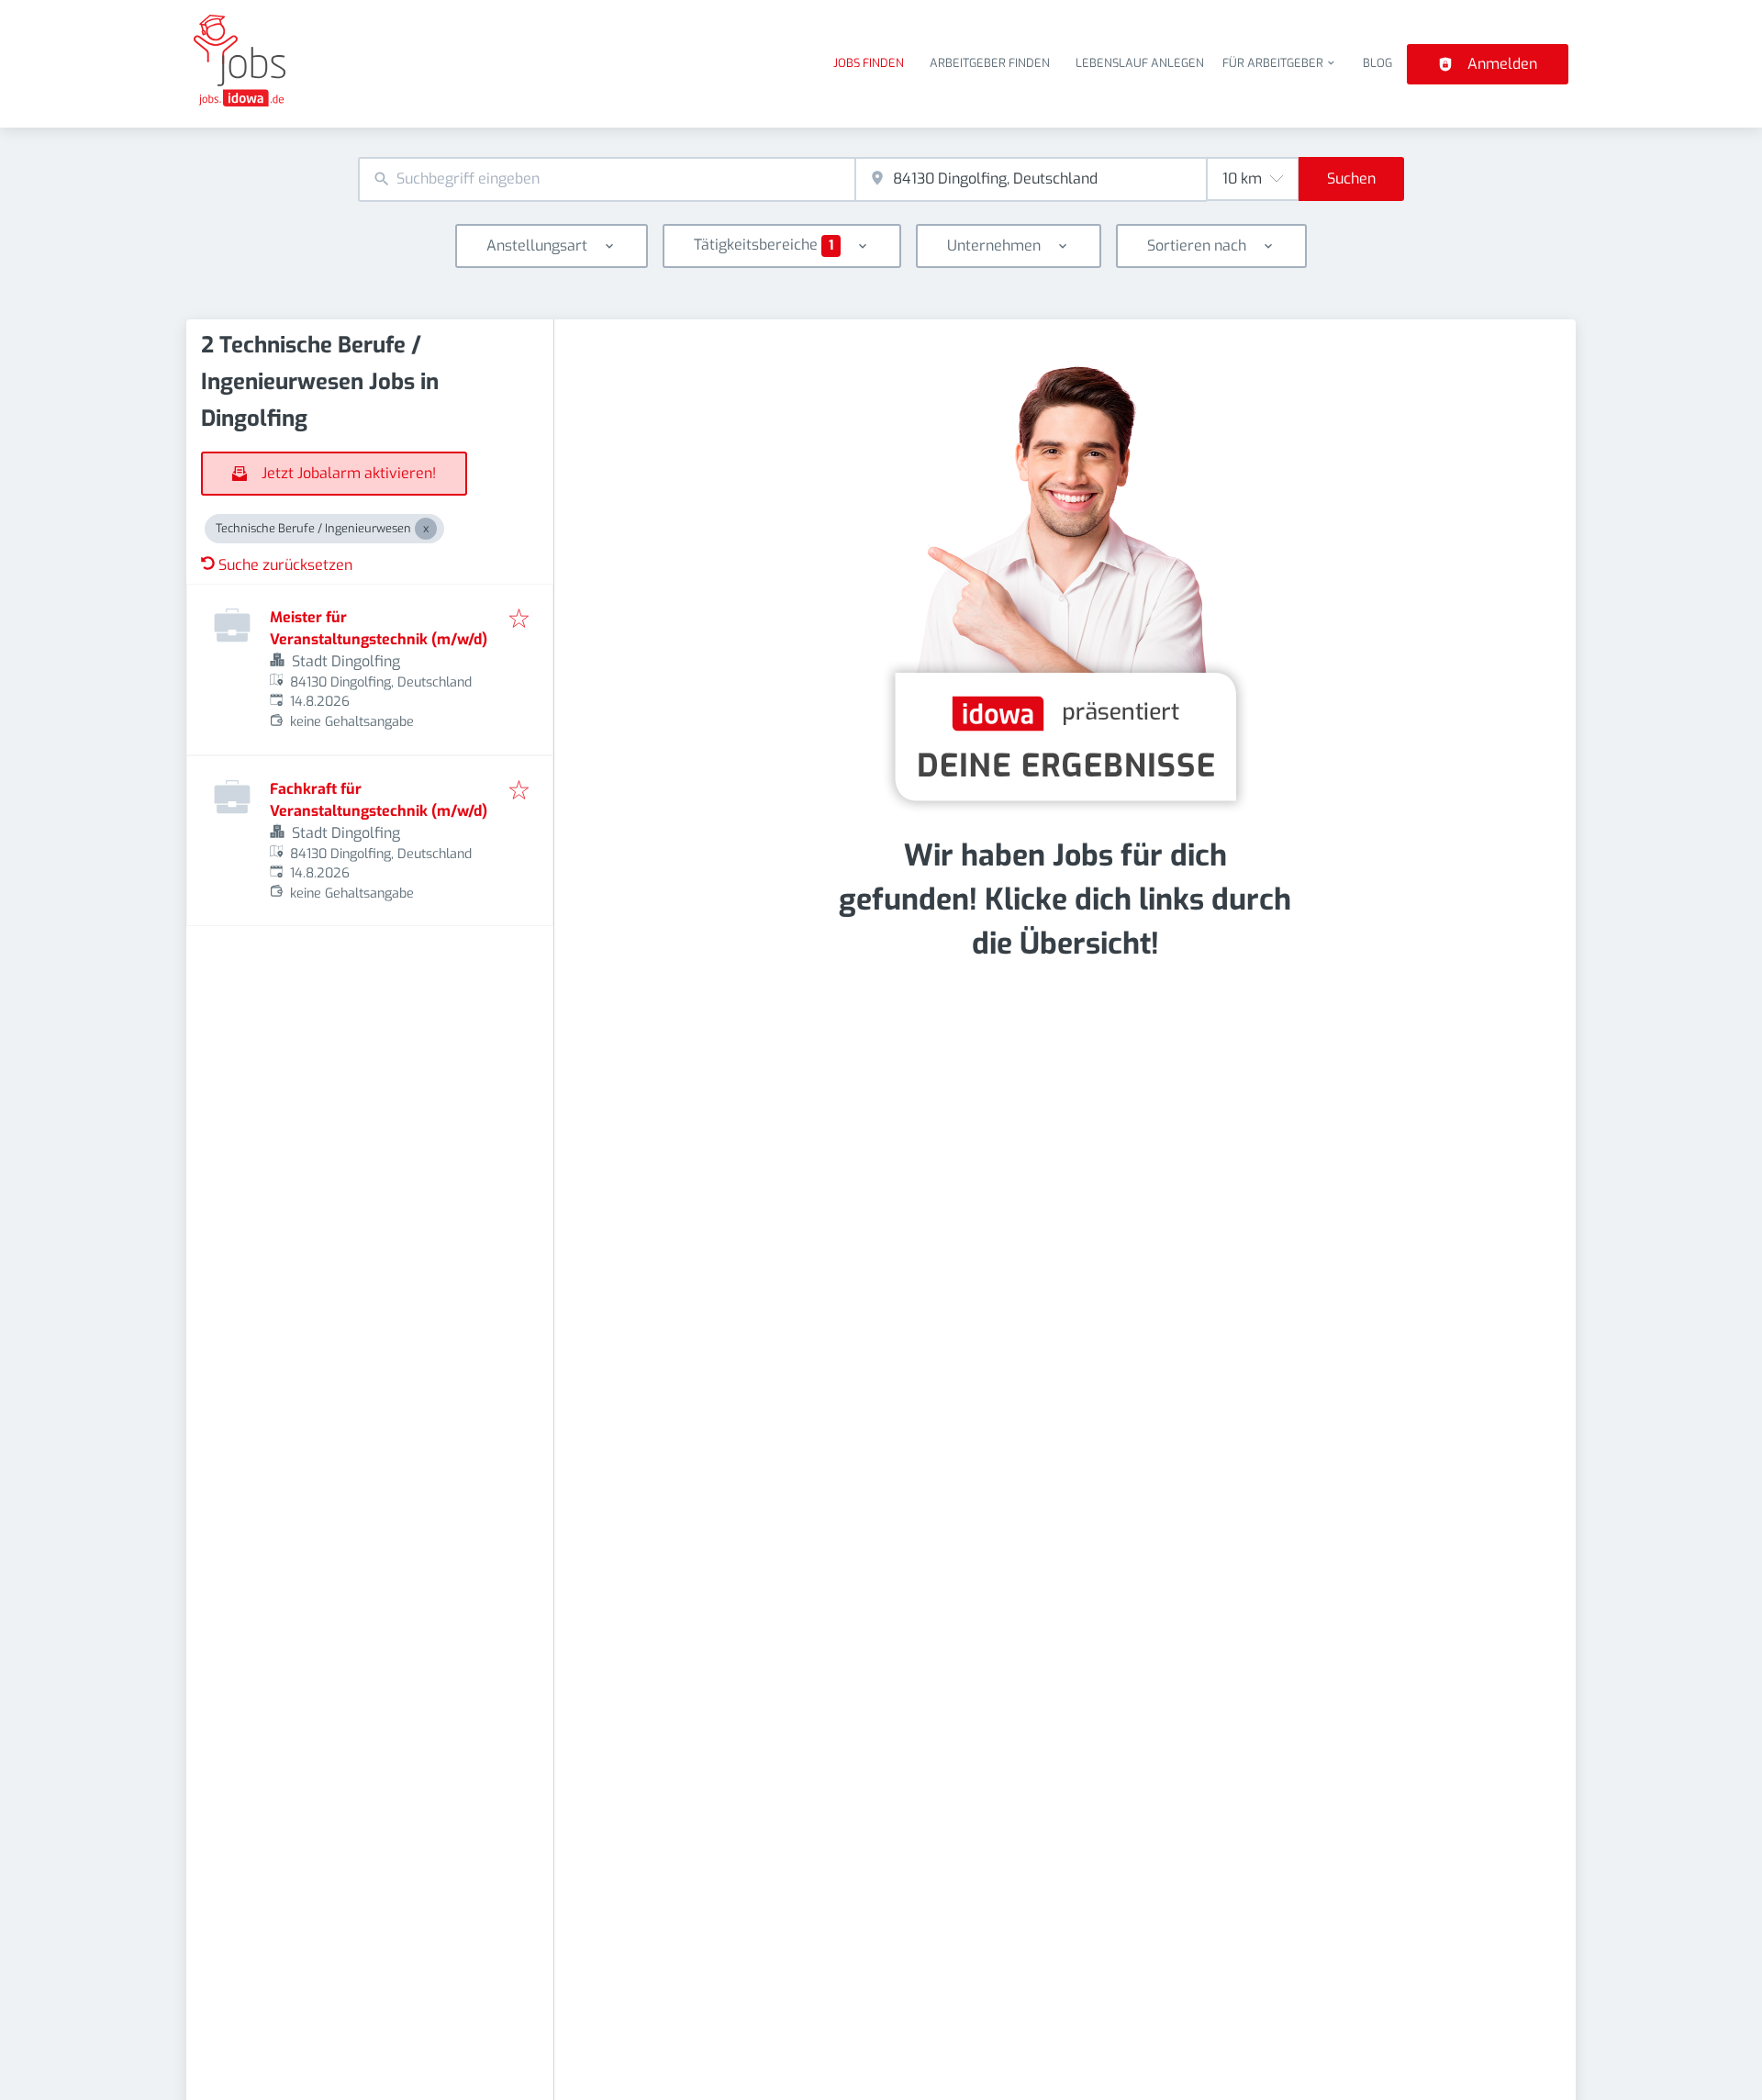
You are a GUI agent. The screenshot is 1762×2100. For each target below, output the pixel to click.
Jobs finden (869, 63)
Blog (1377, 63)
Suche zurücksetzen (285, 565)
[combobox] (607, 179)
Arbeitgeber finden (990, 63)
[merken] (519, 620)
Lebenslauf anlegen (1140, 63)
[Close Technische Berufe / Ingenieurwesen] (426, 529)
